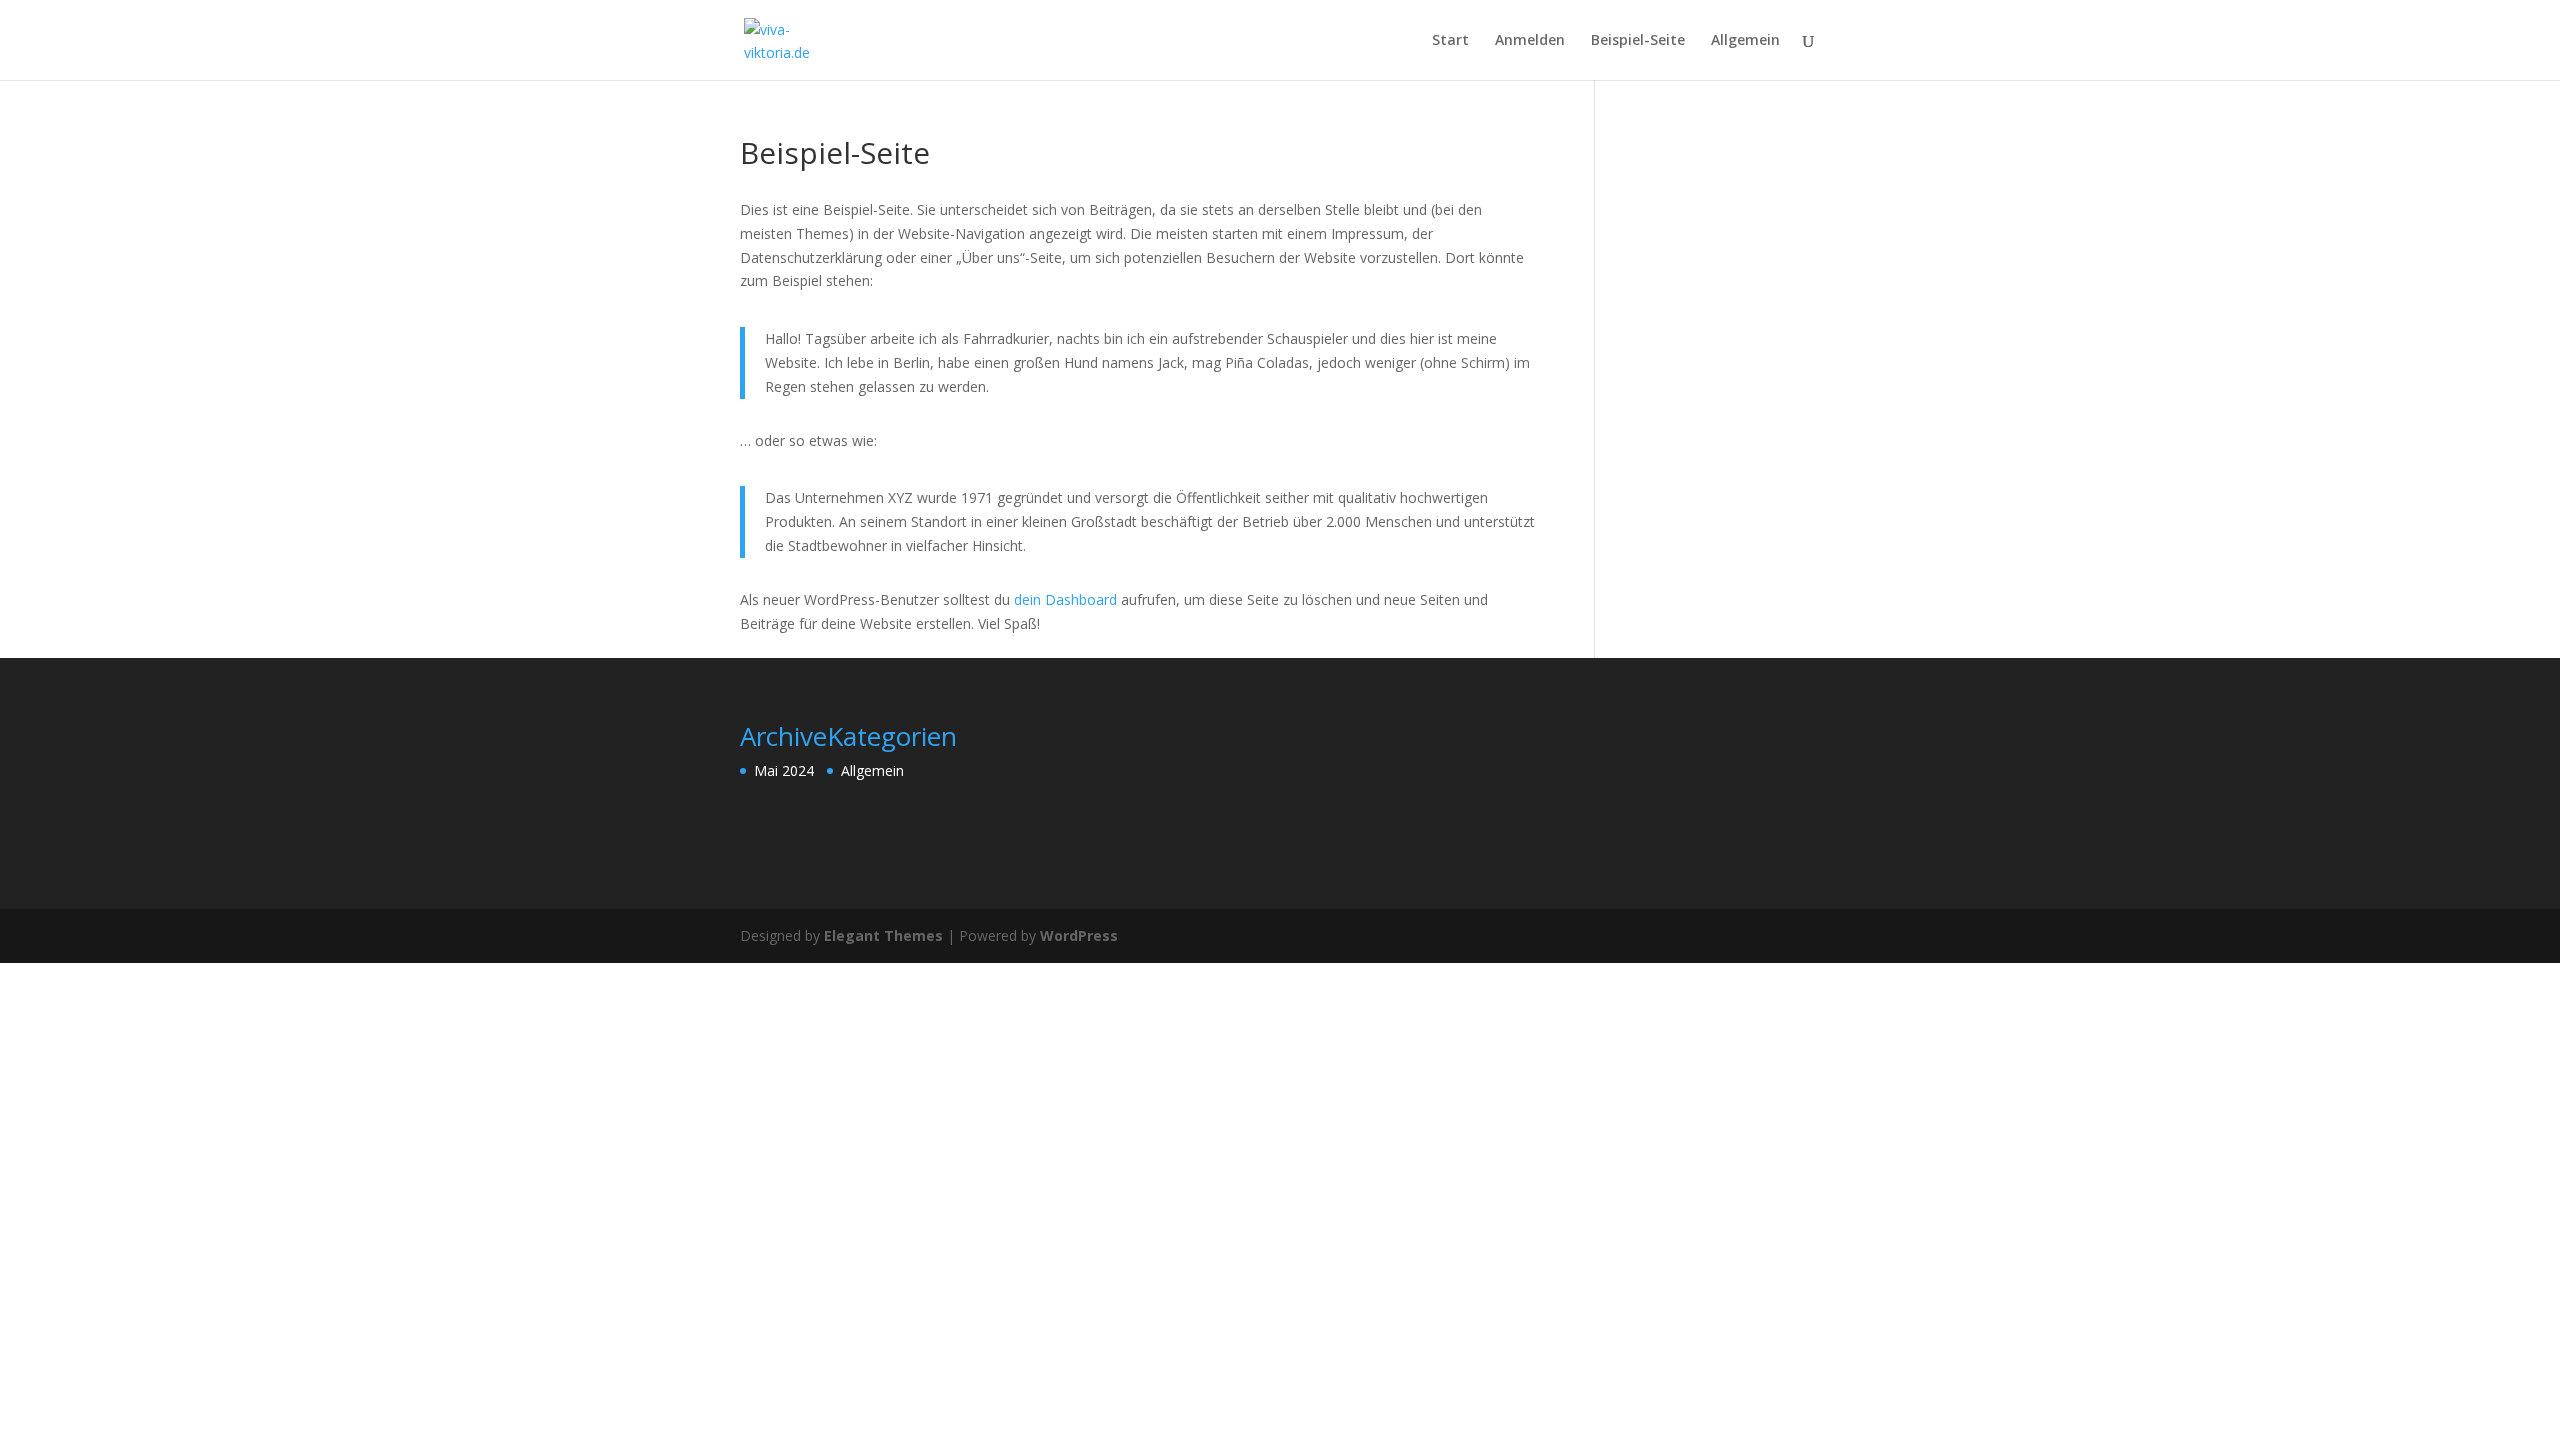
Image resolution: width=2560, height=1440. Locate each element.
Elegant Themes (883, 935)
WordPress (1079, 935)
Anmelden (1530, 41)
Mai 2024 (784, 770)
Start (1450, 41)
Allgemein (1745, 41)
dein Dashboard (1065, 599)
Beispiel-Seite (1638, 41)
